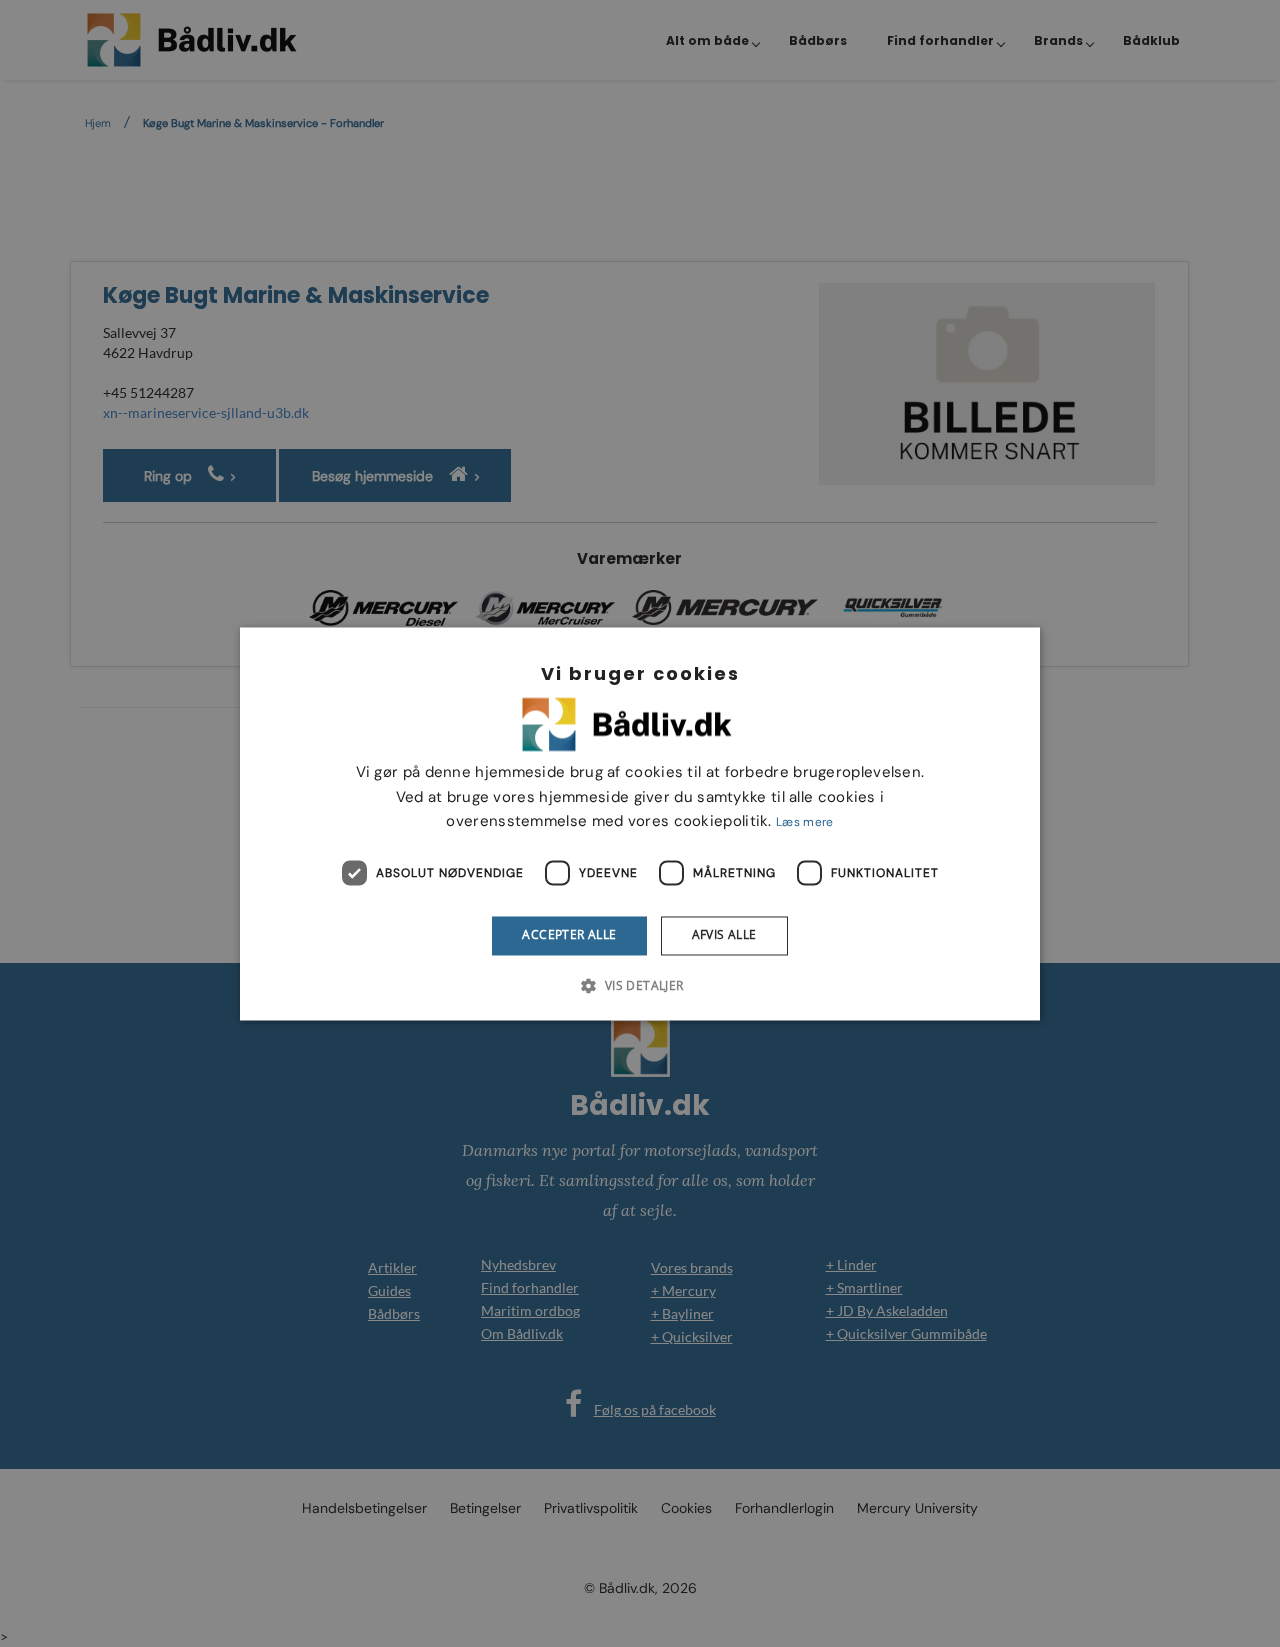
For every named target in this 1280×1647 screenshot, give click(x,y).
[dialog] (640, 823)
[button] (639, 985)
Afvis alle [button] (724, 935)
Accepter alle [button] (569, 935)
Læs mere (804, 823)
